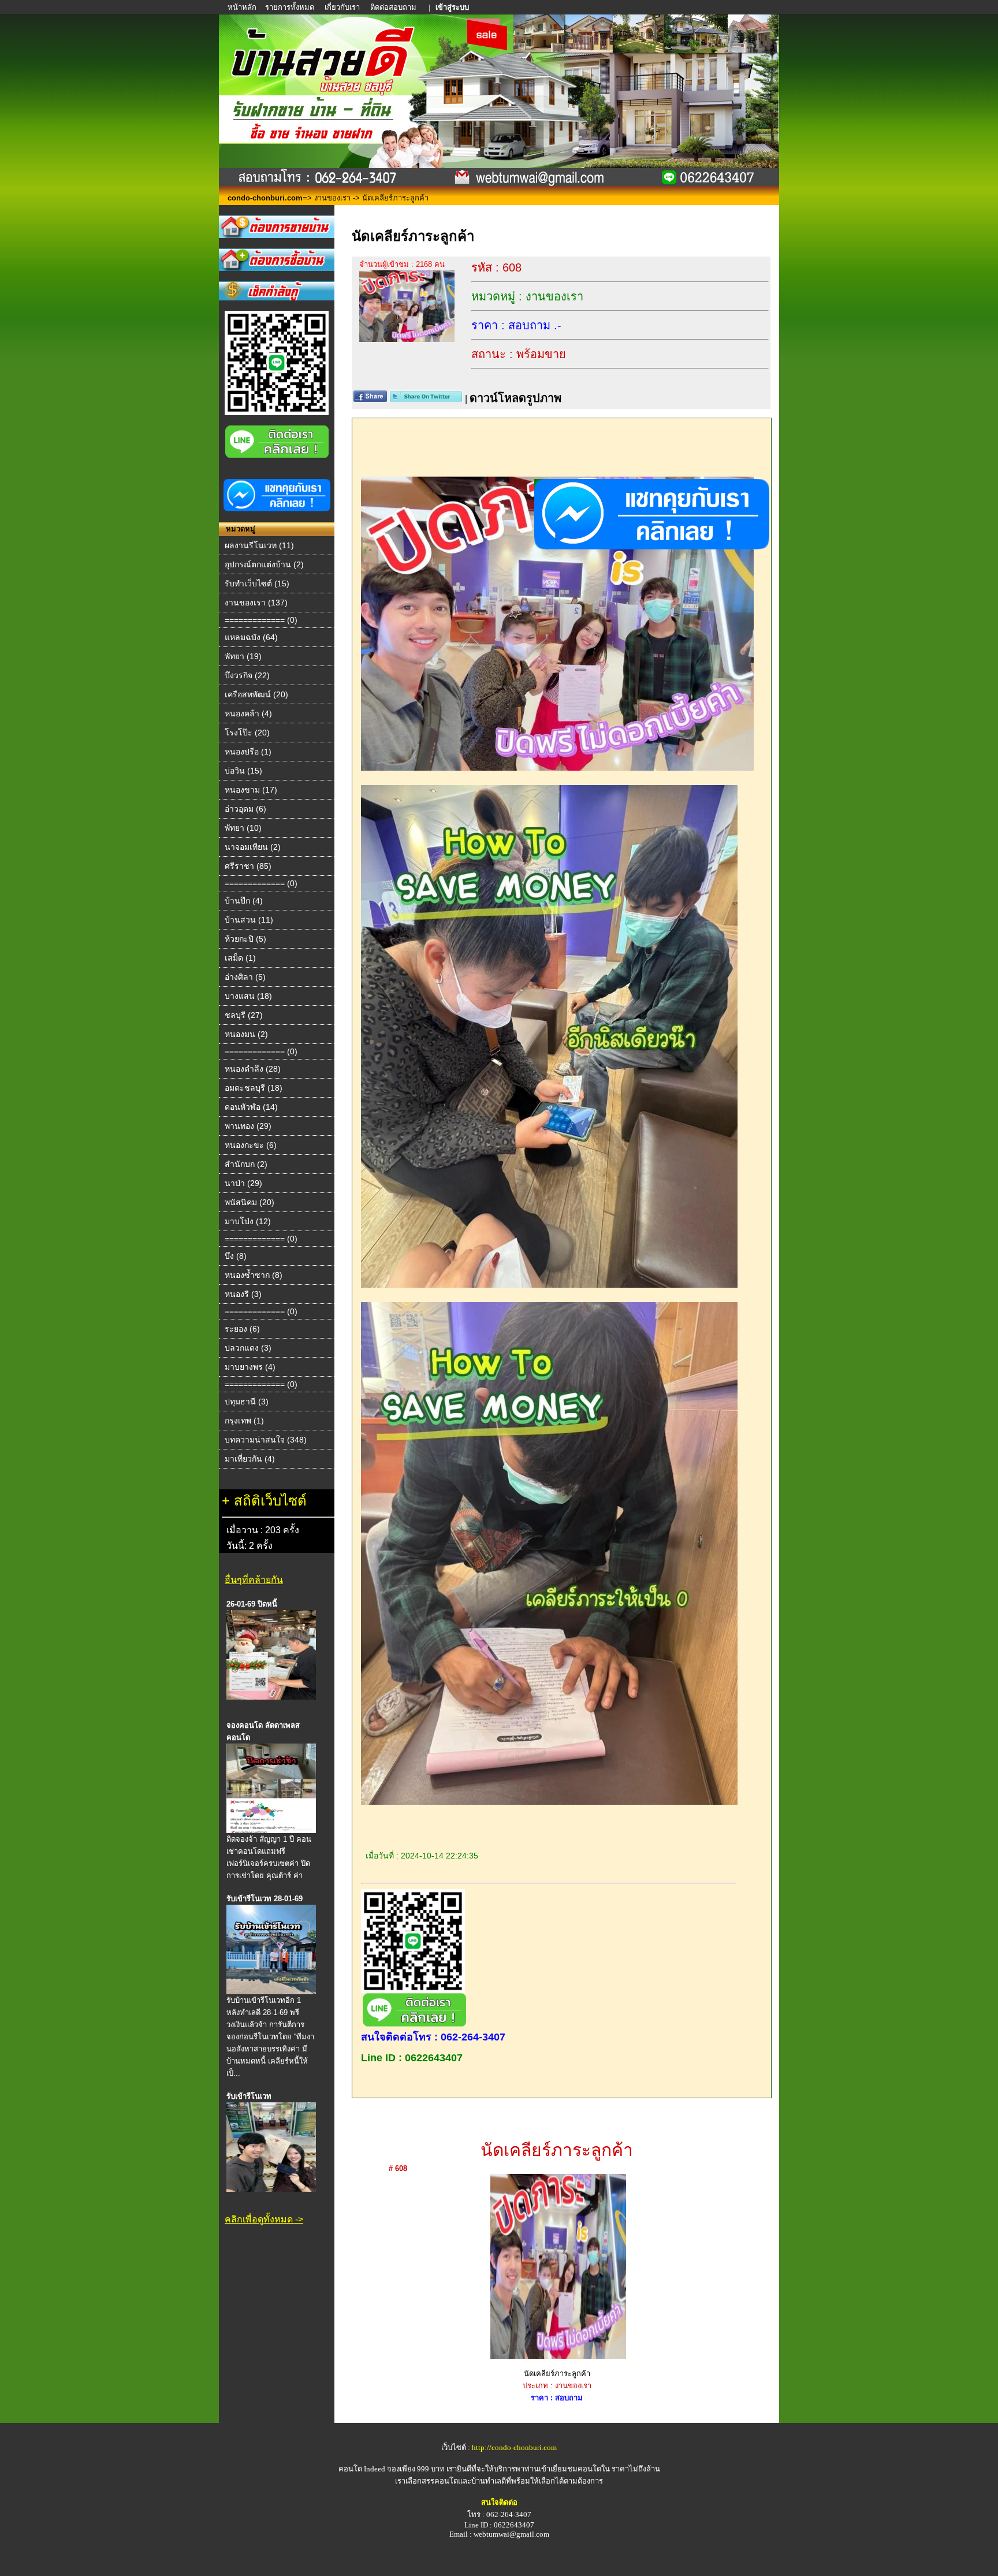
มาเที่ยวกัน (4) (250, 1459)
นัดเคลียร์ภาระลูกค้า (557, 2150)
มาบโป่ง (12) (248, 1221)
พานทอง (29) (248, 1126)
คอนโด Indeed (362, 2469)
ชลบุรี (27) (244, 1015)
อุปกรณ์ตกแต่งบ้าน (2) (264, 564)
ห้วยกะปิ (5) (245, 939)
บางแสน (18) (248, 996)
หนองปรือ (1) (248, 752)
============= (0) (261, 620)
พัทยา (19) (243, 656)
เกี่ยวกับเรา (342, 7)
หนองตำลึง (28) (253, 1069)
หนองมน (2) (246, 1034)
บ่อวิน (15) (243, 771)
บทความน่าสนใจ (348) (266, 1440)
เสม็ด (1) (240, 958)
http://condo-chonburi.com (514, 2447)
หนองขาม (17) (251, 790)
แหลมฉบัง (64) (251, 637)
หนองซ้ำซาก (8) (254, 1275)
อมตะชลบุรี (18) (254, 1088)
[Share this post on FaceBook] (370, 399)
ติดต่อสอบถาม (394, 7)
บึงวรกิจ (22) (247, 675)
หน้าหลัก (243, 7)
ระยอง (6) (242, 1329)
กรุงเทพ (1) (244, 1421)
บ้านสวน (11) (249, 920)
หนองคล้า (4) (248, 713)
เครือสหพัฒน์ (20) (256, 694)
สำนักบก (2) (246, 1164)
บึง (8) (236, 1256)
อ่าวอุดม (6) (245, 809)
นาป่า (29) (243, 1183)
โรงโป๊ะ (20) (247, 733)
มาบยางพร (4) (250, 1367)
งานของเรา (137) (256, 603)
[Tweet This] (426, 399)
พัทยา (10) (243, 828)
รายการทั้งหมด (290, 7)
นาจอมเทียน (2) (253, 847)
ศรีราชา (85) (248, 866)
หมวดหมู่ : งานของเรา (527, 296)
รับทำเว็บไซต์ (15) (257, 583)
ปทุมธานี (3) (247, 1402)
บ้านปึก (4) (244, 901)
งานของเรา (332, 198)
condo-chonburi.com (265, 198)
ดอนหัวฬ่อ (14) (251, 1107)
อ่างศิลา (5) (245, 977)
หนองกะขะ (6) (251, 1145)
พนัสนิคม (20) (249, 1202)
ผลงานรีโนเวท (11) (259, 545)
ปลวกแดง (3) (248, 1348)
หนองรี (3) (243, 1294)
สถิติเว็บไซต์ (270, 1501)
